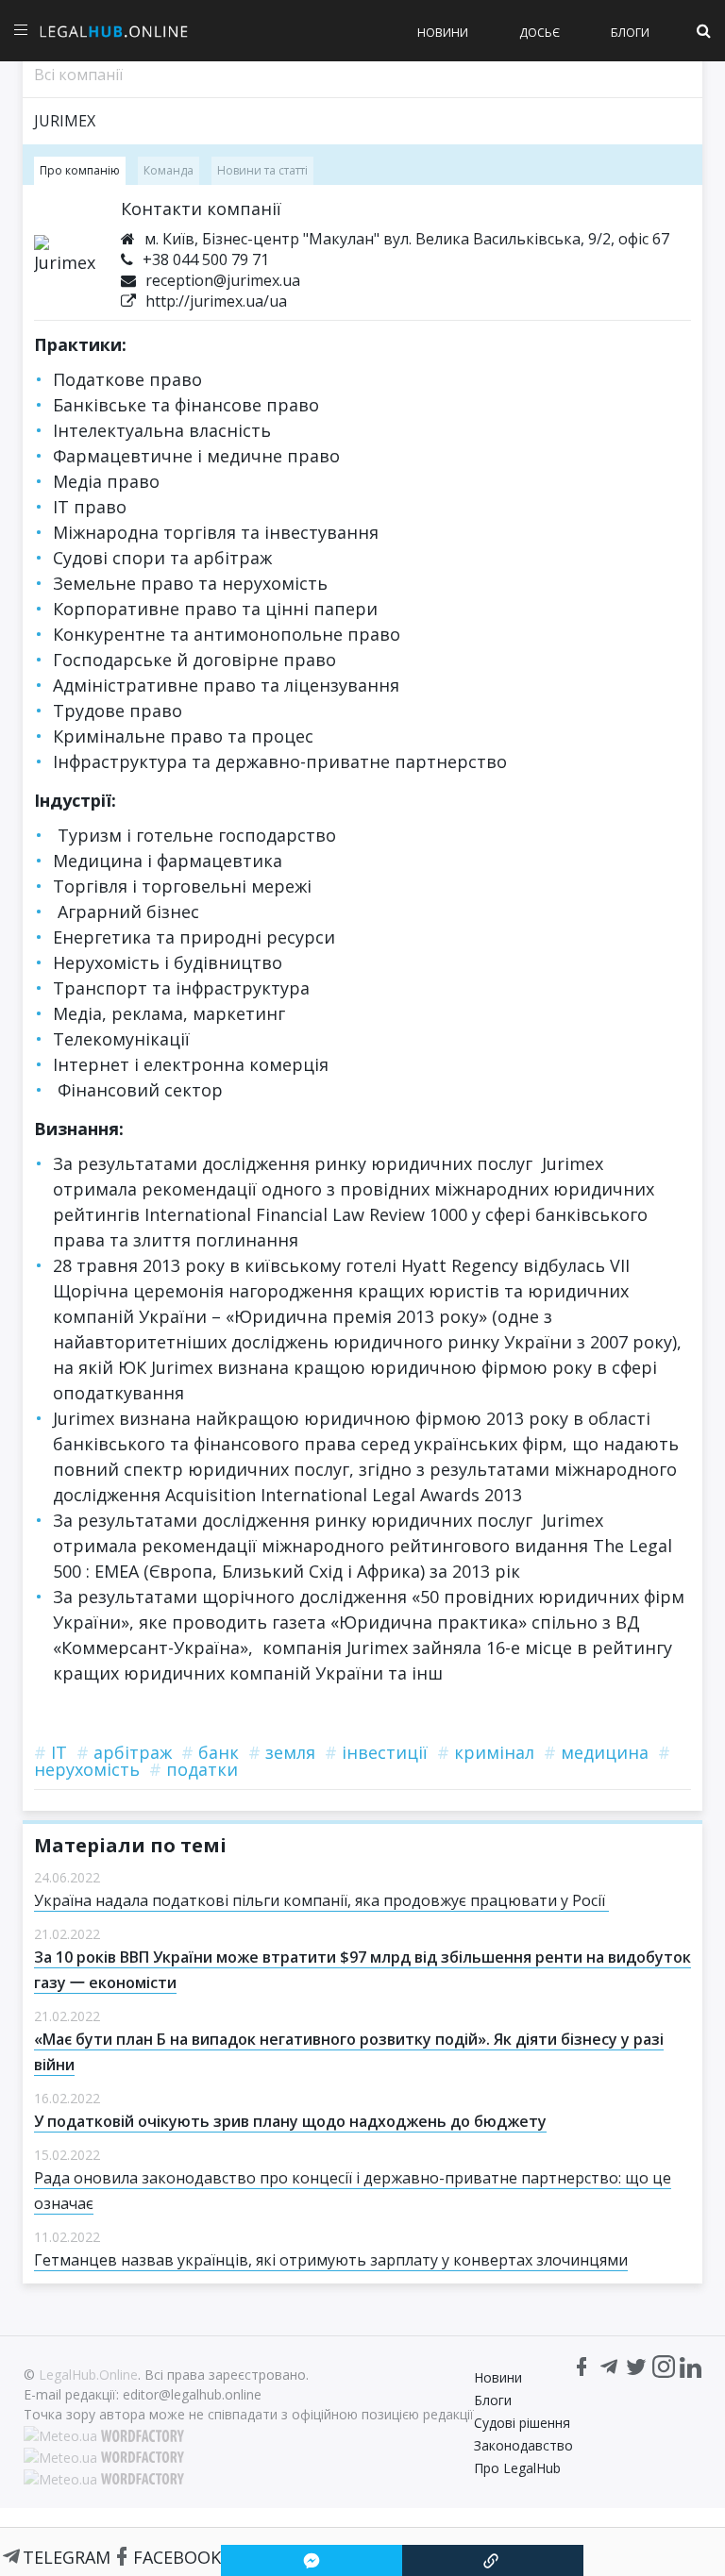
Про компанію (80, 170)
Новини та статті (262, 170)
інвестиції (376, 1752)
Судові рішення (522, 2423)
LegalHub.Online (88, 2375)
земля (282, 1752)
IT (51, 1752)
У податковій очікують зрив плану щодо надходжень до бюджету (290, 2121)
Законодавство (523, 2445)
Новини (443, 33)
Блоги (630, 33)
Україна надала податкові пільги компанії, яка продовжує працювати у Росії (321, 1900)
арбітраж (124, 1752)
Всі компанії (78, 75)
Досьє (540, 33)
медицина (596, 1752)
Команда (169, 170)
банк (210, 1752)
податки (194, 1769)
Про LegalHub (517, 2468)
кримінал (486, 1752)
